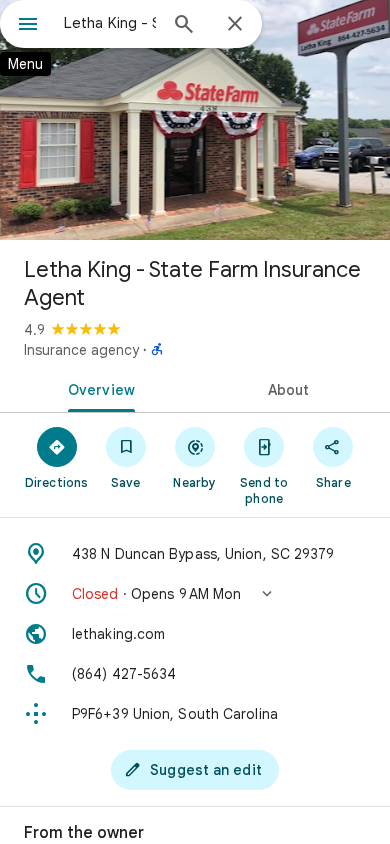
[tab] (97, 388)
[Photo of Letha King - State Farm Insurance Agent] (195, 120)
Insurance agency (81, 350)
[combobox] (110, 23)
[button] (195, 594)
